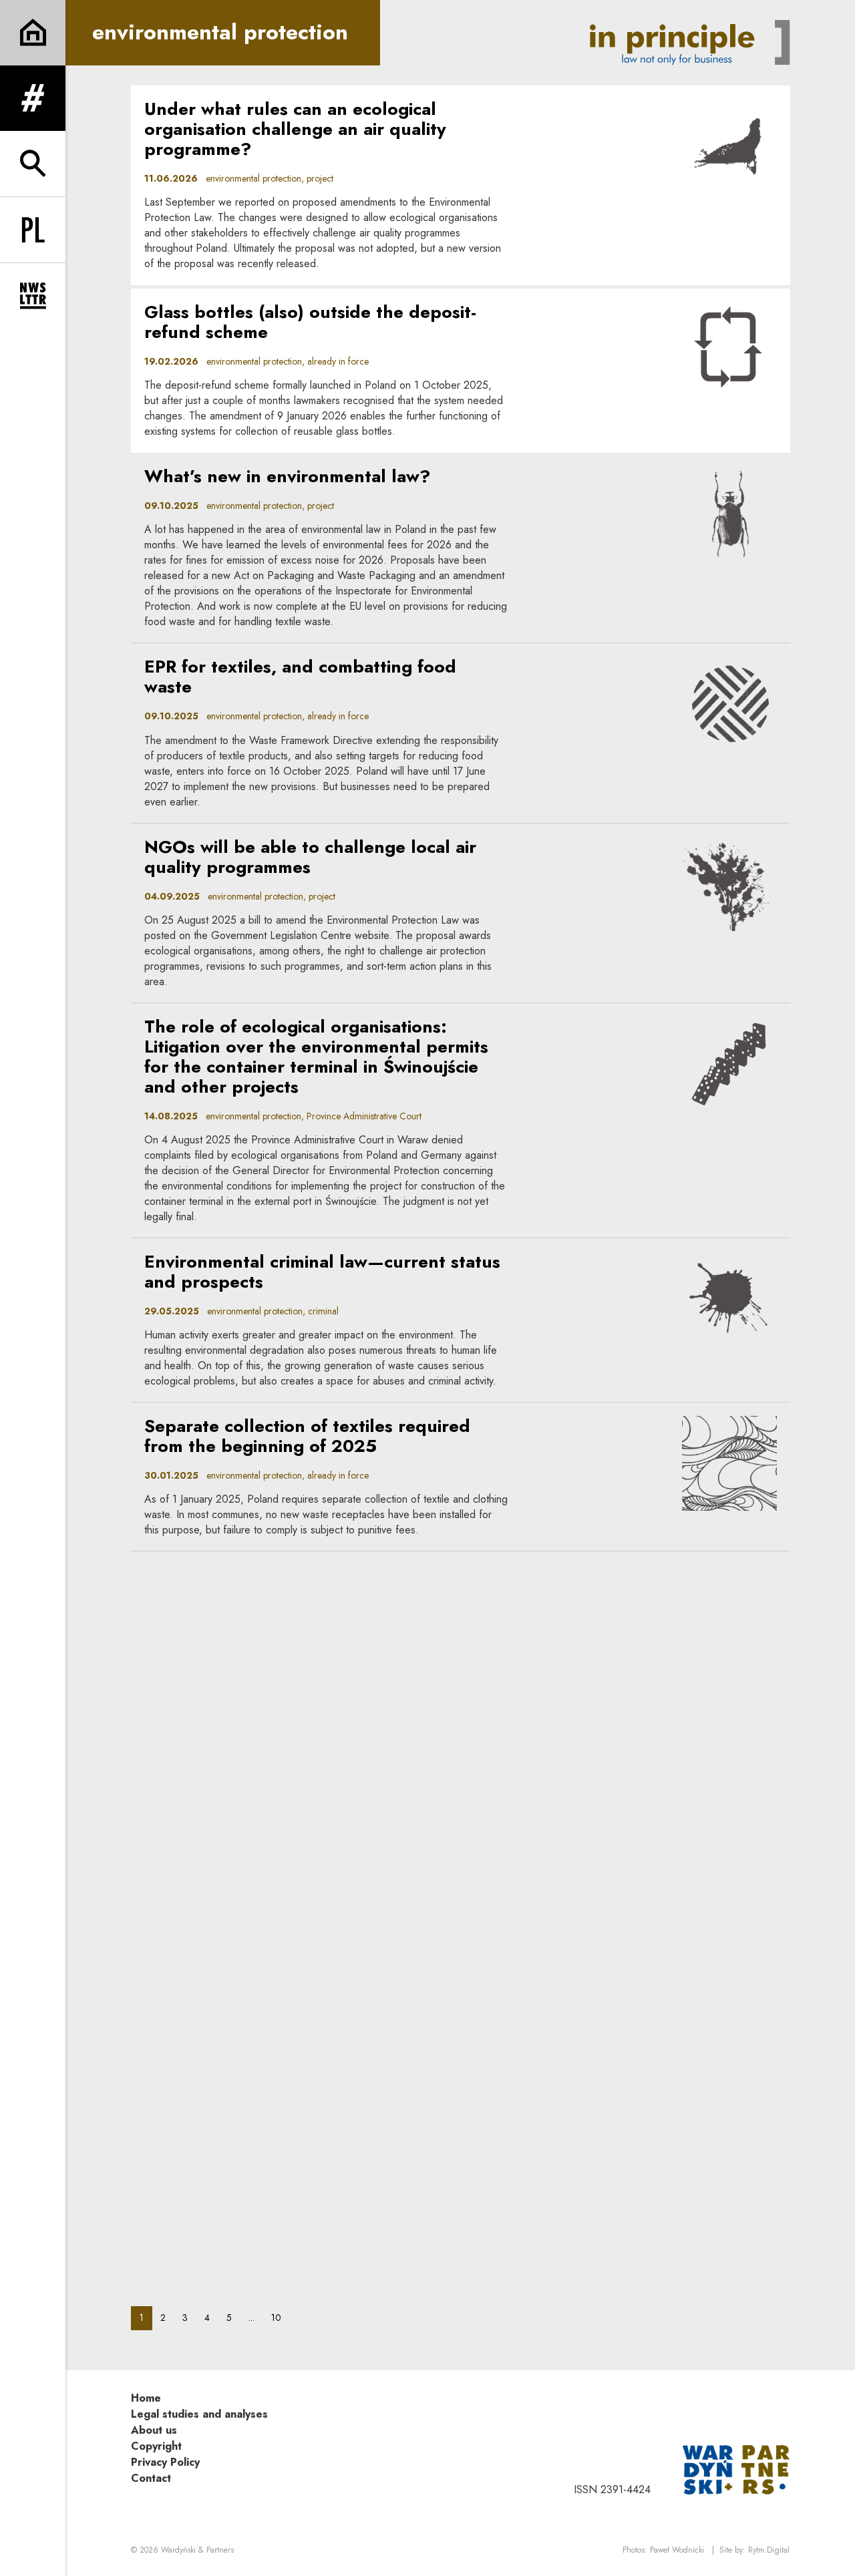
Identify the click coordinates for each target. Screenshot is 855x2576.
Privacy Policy (165, 2462)
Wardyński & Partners (197, 2550)
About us (154, 2430)
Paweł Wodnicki (677, 2550)
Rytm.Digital (769, 2550)
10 (280, 2317)
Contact (151, 2478)
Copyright (156, 2446)
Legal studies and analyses (199, 2414)
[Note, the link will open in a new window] (736, 2468)
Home (146, 2398)
